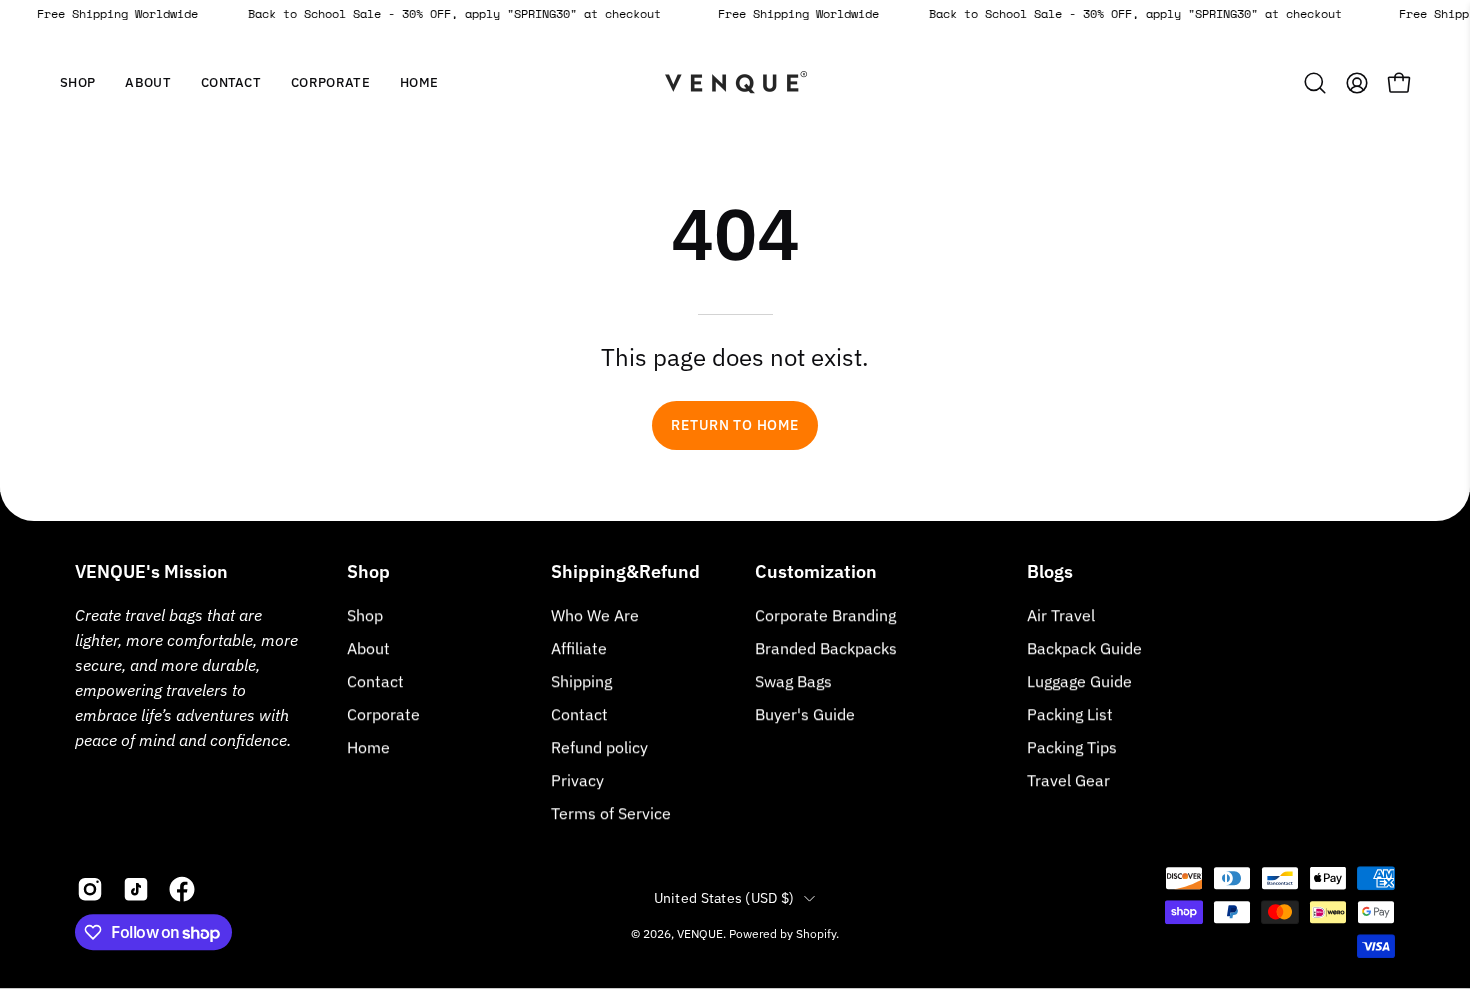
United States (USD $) (724, 898)
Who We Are (595, 615)
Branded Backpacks (826, 648)
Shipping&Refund (625, 572)
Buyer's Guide (805, 714)
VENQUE (700, 933)
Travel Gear (1068, 780)
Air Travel (1061, 615)
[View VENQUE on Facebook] (182, 889)
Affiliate (579, 648)
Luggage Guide (1079, 681)
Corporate (383, 714)
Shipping (581, 681)
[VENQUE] (735, 83)
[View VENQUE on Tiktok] (136, 889)
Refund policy (599, 747)
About (368, 648)
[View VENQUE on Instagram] (90, 889)
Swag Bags (793, 681)
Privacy (577, 780)
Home (368, 747)
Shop (368, 572)
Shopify (816, 933)
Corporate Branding (825, 615)
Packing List (1070, 714)
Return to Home (734, 424)
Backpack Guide (1084, 648)
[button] (148, 83)
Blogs (1050, 572)
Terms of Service (611, 813)
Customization (816, 572)
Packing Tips (1072, 747)
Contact (375, 681)
